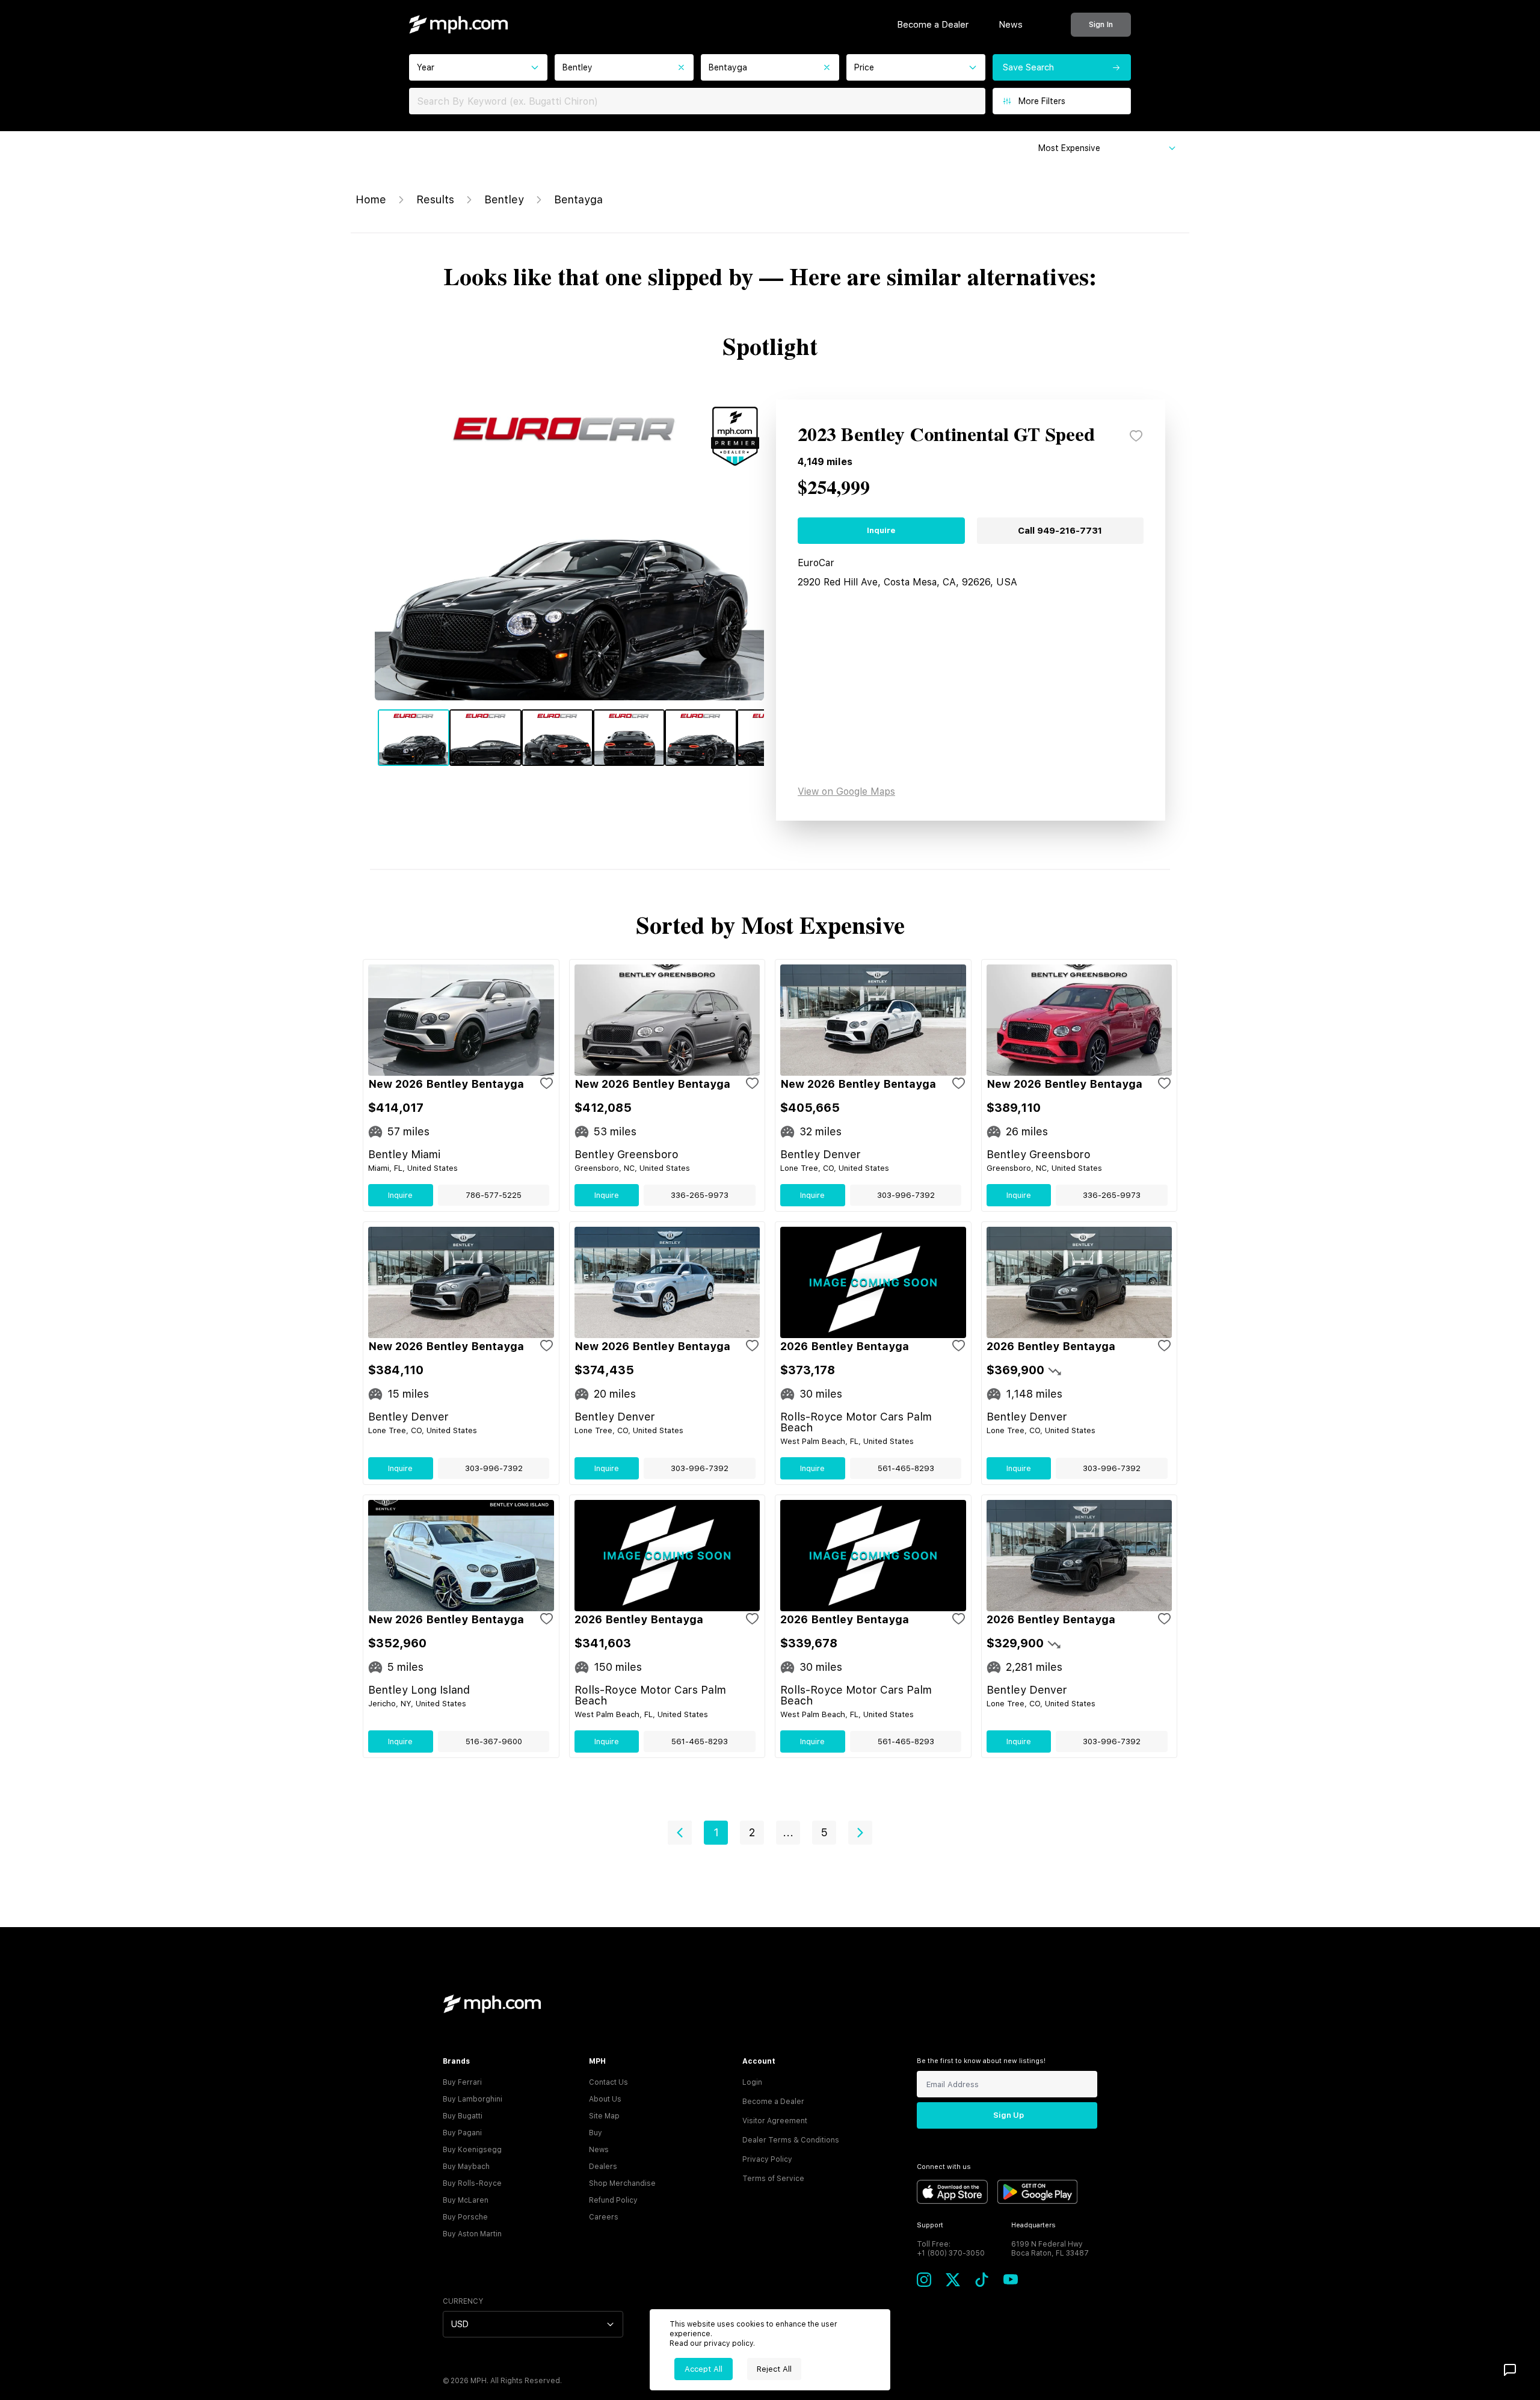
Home (371, 199)
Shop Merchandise (622, 2183)
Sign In (1101, 24)
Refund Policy (613, 2200)
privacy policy (728, 2343)
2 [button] (752, 1832)
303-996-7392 (906, 1195)
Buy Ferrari (462, 2082)
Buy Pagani (462, 2133)
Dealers (603, 2167)
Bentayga (578, 199)
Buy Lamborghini (473, 2099)
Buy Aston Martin (472, 2234)
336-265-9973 (700, 1195)
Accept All (704, 2369)
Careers (604, 2217)
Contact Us (608, 2082)
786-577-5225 (494, 1195)
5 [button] (824, 1832)
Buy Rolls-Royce (472, 2183)
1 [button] (716, 1832)
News (1011, 25)
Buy (596, 2133)
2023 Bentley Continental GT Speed (946, 436)
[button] (680, 1833)
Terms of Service (773, 2179)
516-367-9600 (494, 1741)
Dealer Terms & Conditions (791, 2140)
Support (930, 2225)
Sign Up (1009, 2115)
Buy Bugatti (463, 2116)
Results (435, 199)
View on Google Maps (846, 791)
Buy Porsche (465, 2217)
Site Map (604, 2116)
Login (752, 2082)
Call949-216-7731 (1060, 531)
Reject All (774, 2369)
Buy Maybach (466, 2167)
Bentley (504, 199)
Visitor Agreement (775, 2121)
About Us (605, 2099)
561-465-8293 (906, 1468)
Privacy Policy (767, 2159)
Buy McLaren (466, 2200)
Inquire (881, 530)
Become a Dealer (933, 25)
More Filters (1042, 101)
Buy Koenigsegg (472, 2150)
